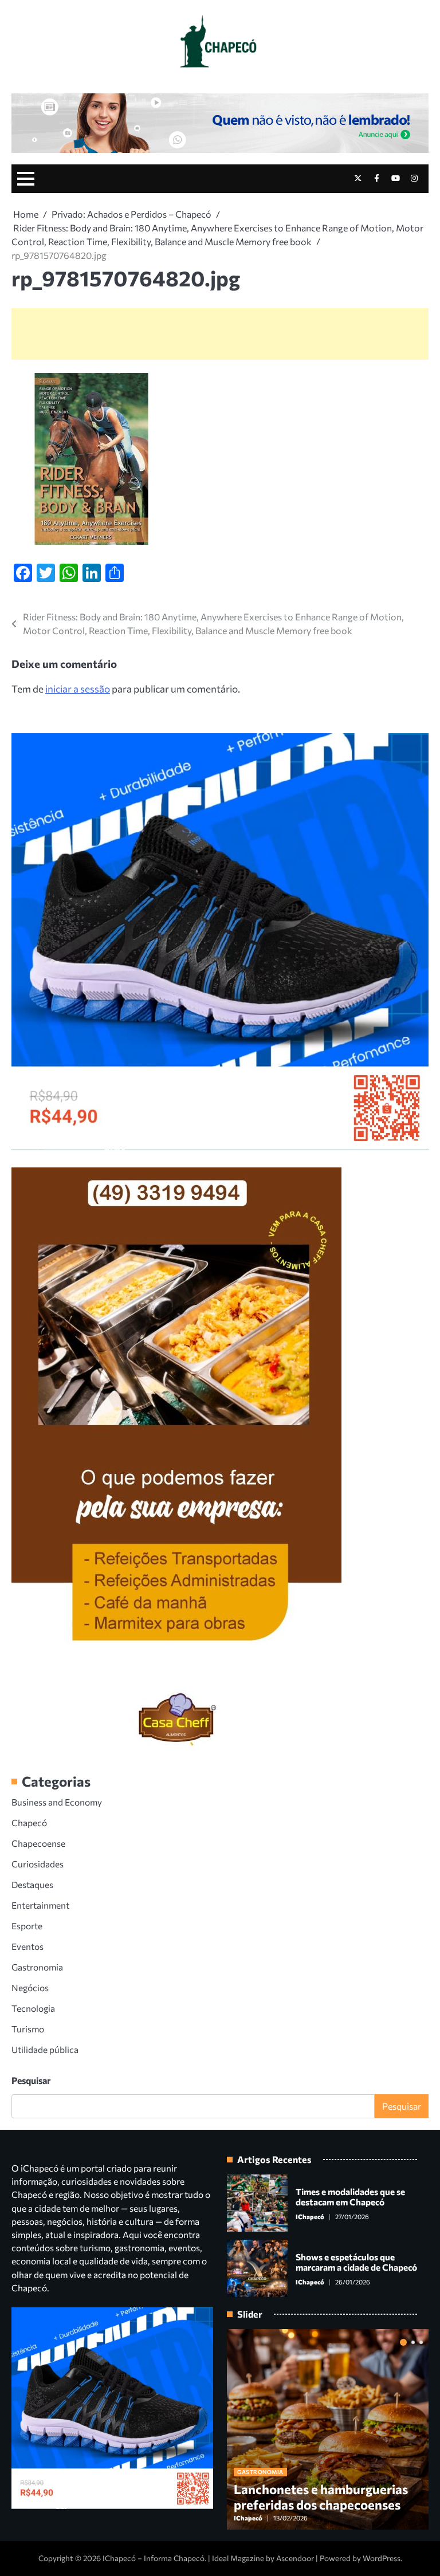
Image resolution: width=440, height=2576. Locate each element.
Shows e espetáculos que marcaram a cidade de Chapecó (356, 2262)
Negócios (30, 1987)
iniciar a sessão (78, 689)
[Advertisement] (220, 334)
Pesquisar (31, 2080)
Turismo (28, 2029)
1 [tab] (403, 2342)
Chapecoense (38, 1843)
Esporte (27, 1926)
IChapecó (310, 2217)
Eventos (27, 1946)
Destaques (32, 1884)
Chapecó (29, 1822)
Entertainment (40, 1905)
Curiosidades (38, 1864)
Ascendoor (295, 2558)
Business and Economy (57, 1802)
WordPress (382, 2558)
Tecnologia (33, 2008)
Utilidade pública (45, 2049)
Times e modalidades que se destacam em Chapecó (350, 2197)
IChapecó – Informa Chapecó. (154, 2558)
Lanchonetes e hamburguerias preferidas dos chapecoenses (321, 2497)
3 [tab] (421, 2342)
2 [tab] (413, 2342)
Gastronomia (37, 1967)
